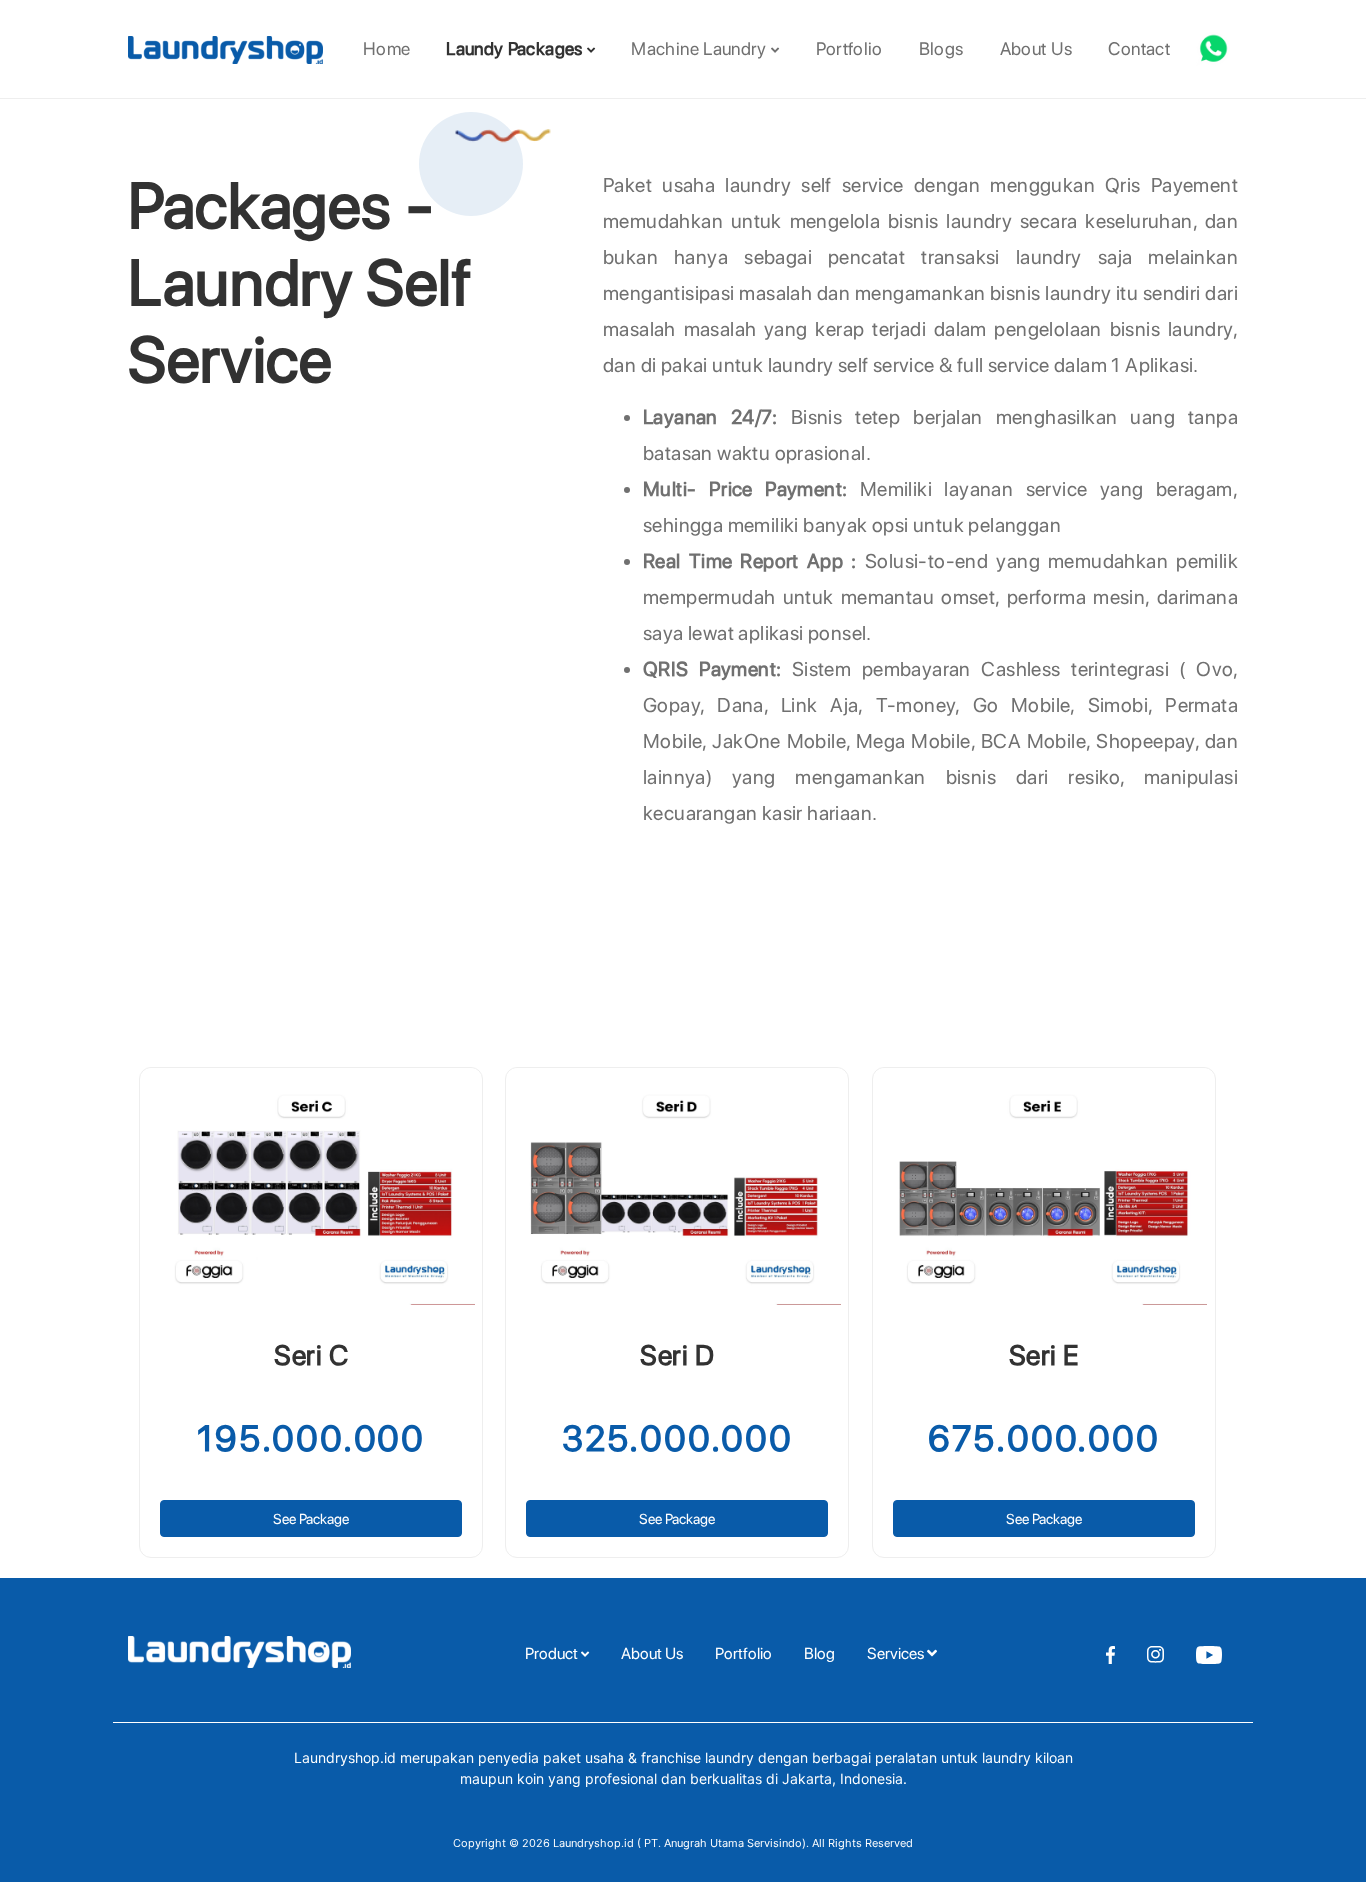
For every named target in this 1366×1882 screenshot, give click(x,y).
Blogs (941, 48)
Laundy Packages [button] (516, 48)
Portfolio (849, 48)
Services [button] (897, 1653)
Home (386, 48)
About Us (1036, 48)
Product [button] (553, 1653)
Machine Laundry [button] (701, 48)
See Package (311, 1518)
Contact (1139, 48)
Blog (819, 1653)
